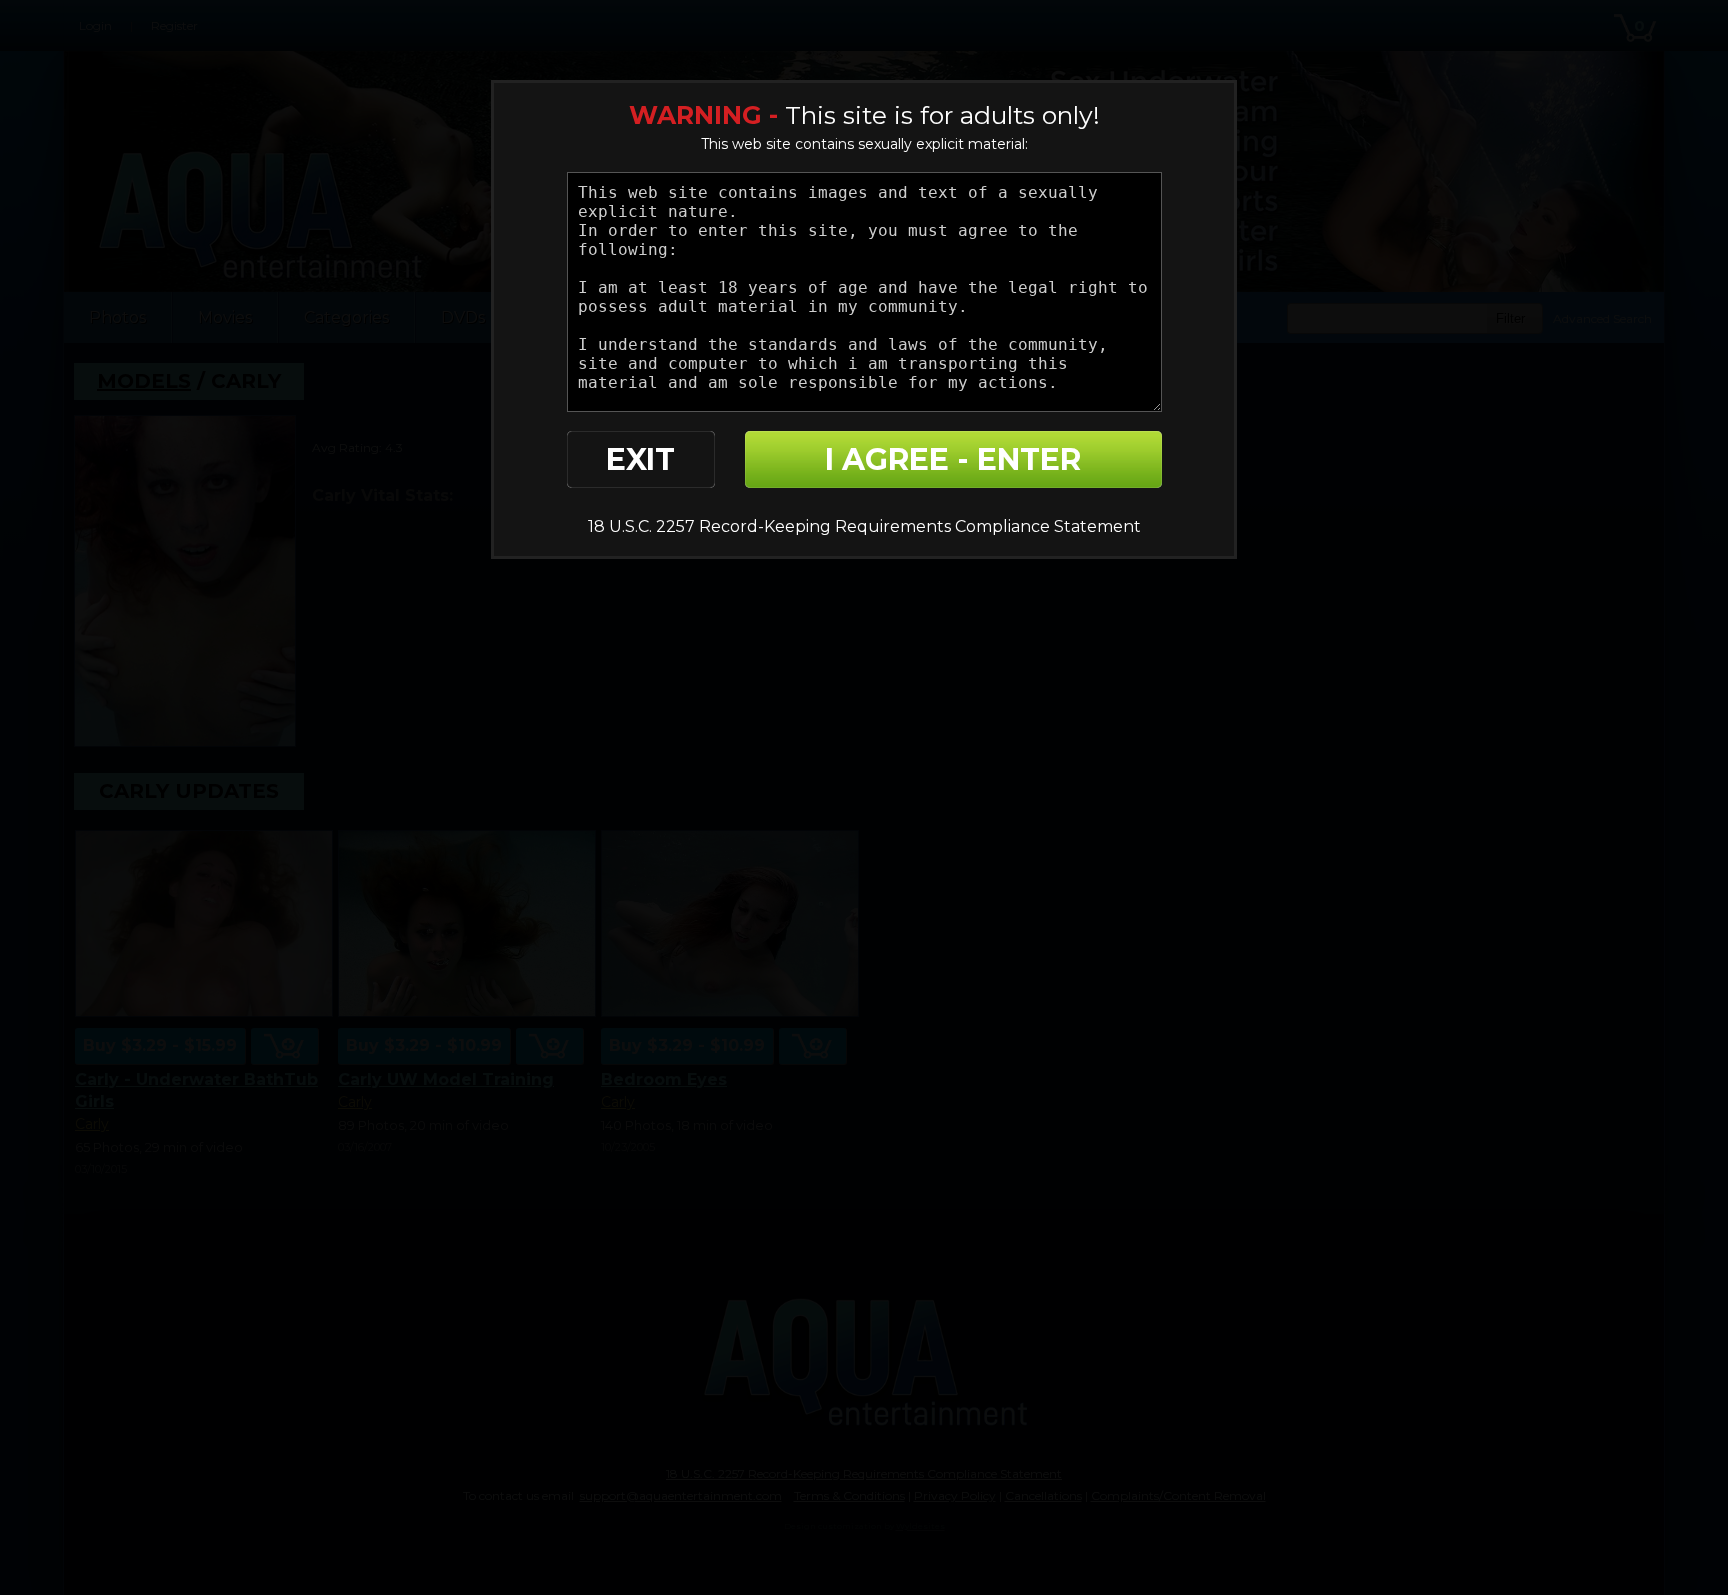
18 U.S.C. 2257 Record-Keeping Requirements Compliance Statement (864, 526)
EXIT (640, 459)
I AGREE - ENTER (953, 459)
